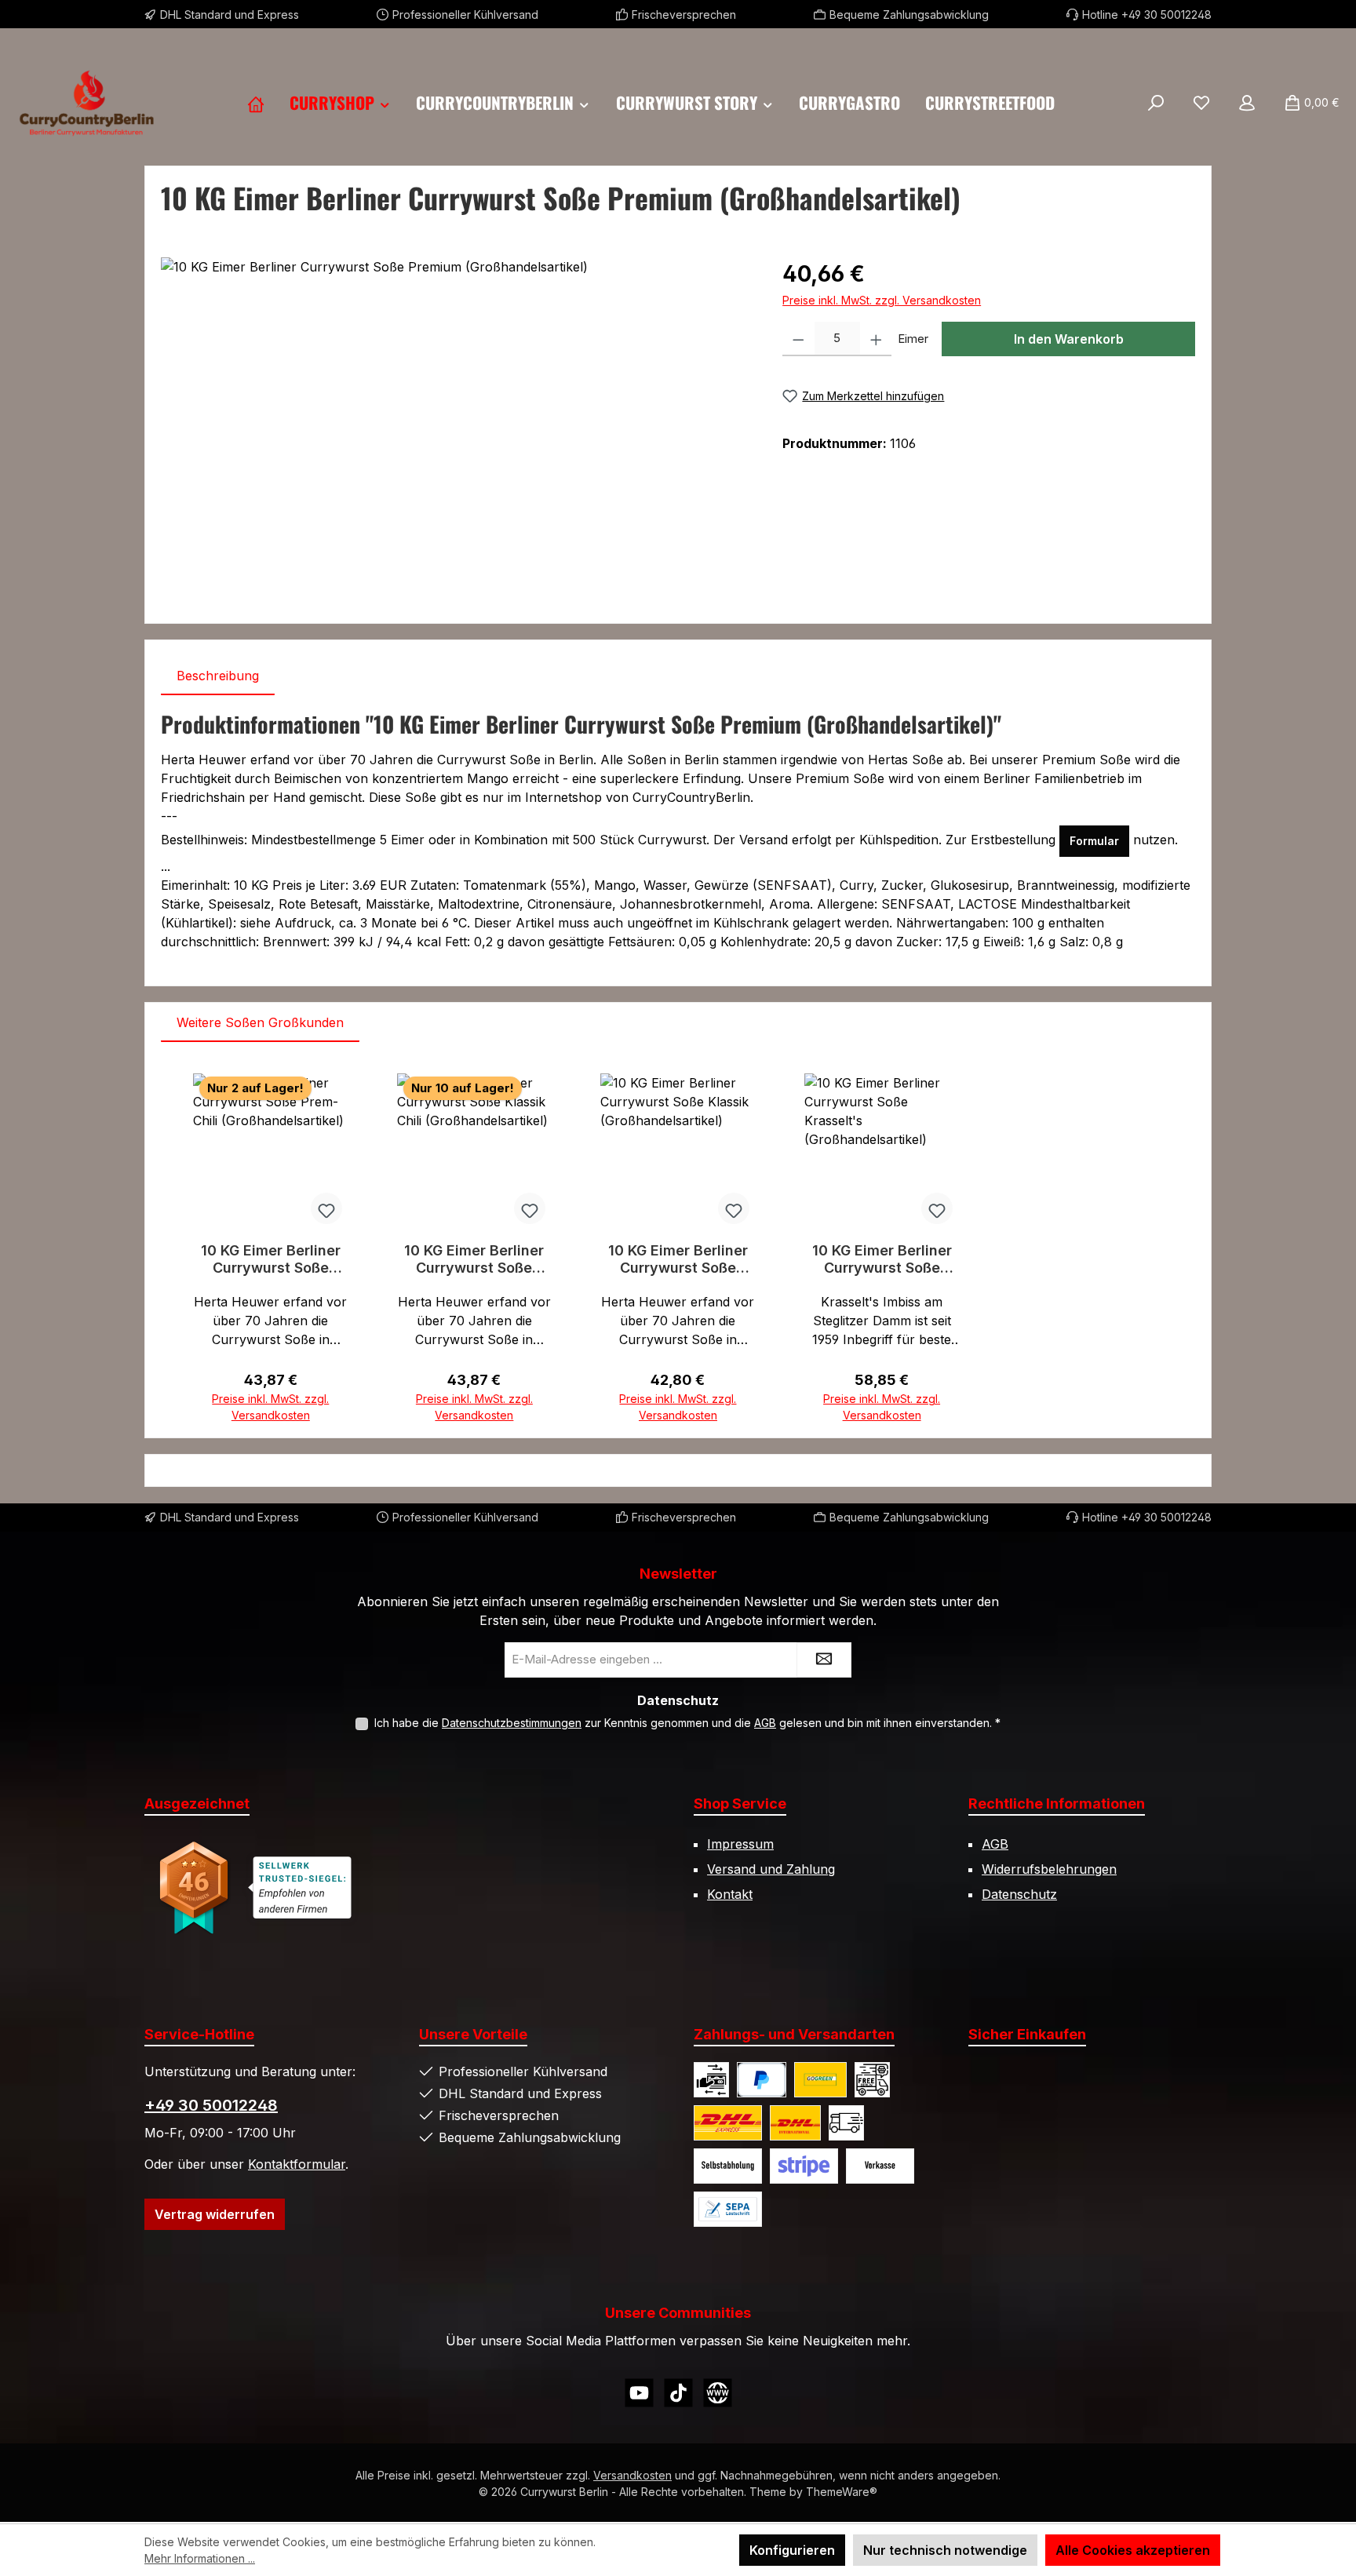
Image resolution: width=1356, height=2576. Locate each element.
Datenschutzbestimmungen (512, 1723)
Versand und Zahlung (771, 1869)
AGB (765, 1723)
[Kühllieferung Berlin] (872, 2080)
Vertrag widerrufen (215, 2214)
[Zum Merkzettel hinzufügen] (326, 1208)
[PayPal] (762, 2080)
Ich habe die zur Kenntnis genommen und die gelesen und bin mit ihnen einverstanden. (687, 1723)
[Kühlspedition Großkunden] (846, 2123)
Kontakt (730, 1894)
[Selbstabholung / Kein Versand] (728, 2166)
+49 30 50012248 (211, 2105)
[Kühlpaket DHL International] (795, 2123)
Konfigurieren (792, 2550)
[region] (456, 426)
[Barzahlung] (711, 2080)
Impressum (740, 1844)
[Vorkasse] (880, 2166)
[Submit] (824, 1660)
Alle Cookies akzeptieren (1133, 2550)
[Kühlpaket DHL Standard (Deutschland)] (820, 2080)
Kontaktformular (297, 2164)
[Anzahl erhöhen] (876, 339)
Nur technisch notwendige (945, 2550)
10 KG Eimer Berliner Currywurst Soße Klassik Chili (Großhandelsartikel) (474, 1259)
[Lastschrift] (728, 2209)
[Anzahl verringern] (798, 339)
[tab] (218, 676)
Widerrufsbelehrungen (1049, 1869)
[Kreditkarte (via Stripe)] (804, 2166)
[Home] (256, 103)
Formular (1094, 841)
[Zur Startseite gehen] (86, 103)
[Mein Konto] (1247, 103)
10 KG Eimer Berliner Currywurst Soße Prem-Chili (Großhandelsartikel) (270, 1259)
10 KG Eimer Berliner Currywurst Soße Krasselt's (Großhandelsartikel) (882, 1259)
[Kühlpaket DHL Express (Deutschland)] (728, 2123)
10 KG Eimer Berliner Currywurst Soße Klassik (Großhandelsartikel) (678, 1259)
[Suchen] (1156, 103)
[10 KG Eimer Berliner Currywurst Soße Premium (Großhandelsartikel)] (456, 426)
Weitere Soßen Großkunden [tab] (260, 1022)
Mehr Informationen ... (200, 2558)
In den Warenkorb (1069, 339)
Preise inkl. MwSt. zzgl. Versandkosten (882, 300)
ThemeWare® (842, 2492)
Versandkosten (632, 2475)
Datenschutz (1019, 1894)
